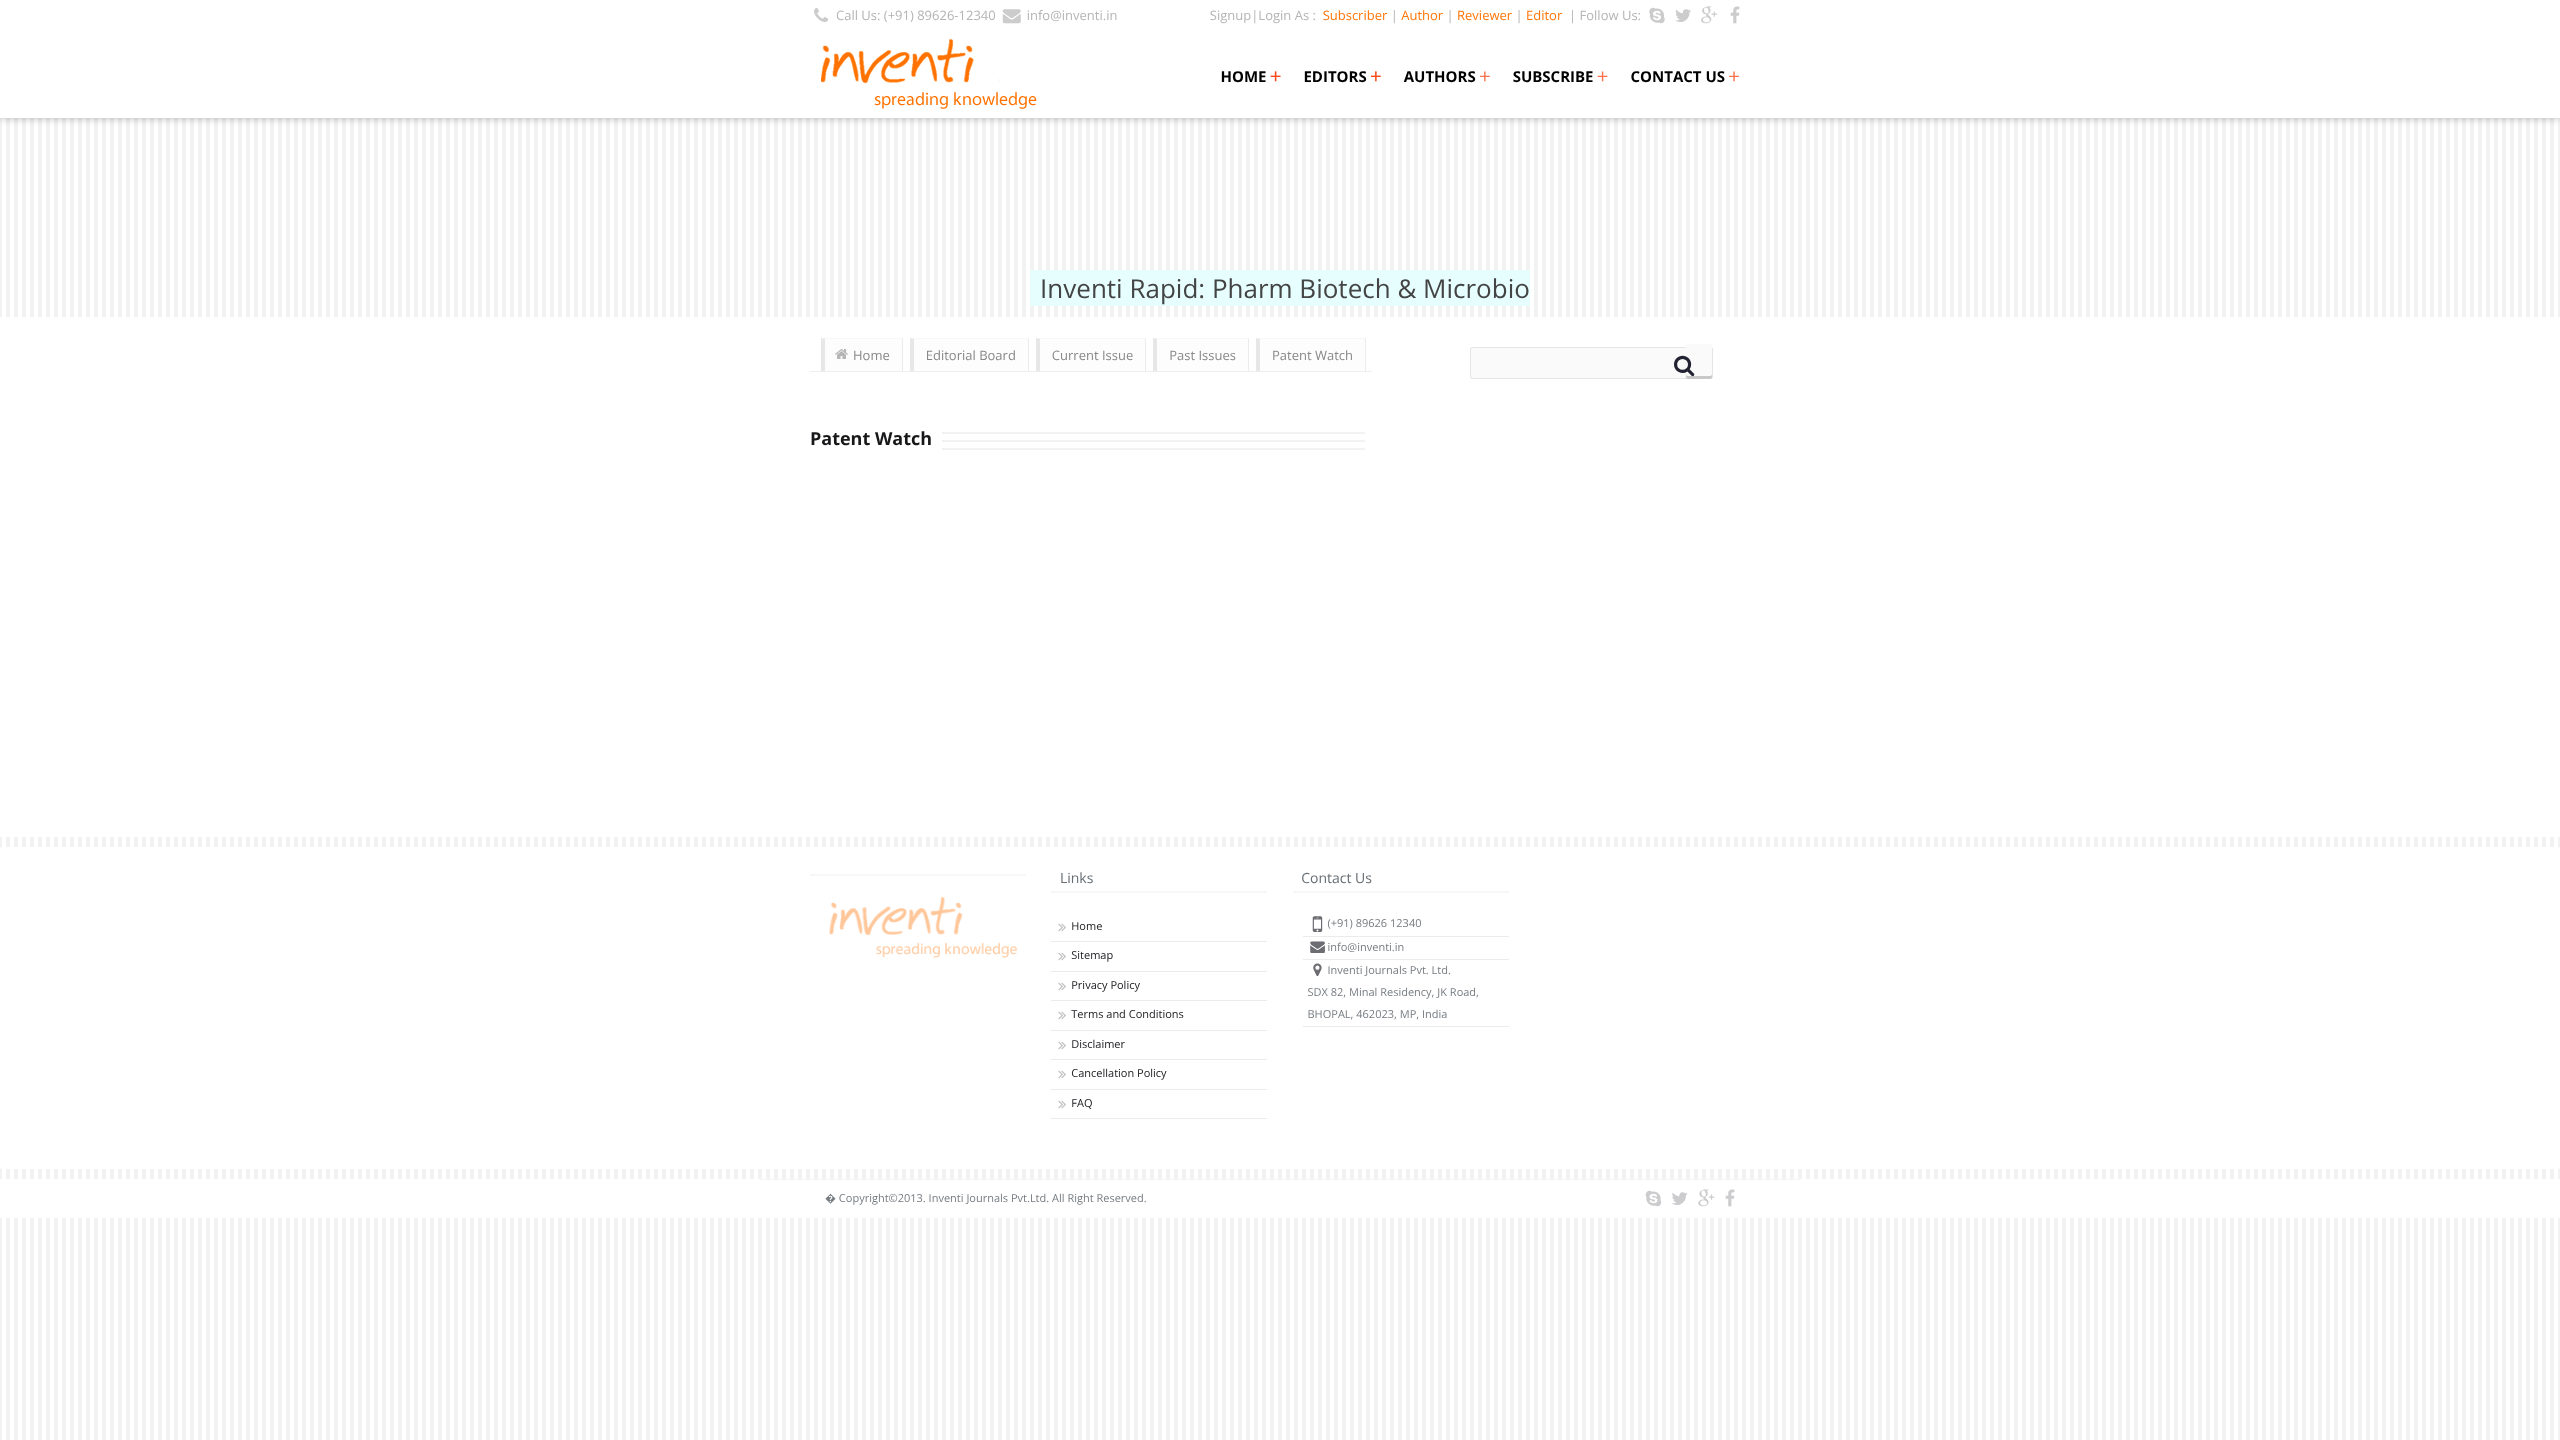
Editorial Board (971, 355)
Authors (1447, 77)
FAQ (1081, 1103)
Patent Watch (1312, 355)
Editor (1544, 15)
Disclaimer (1098, 1044)
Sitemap (1092, 955)
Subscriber (1351, 15)
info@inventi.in (1072, 15)
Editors (1342, 77)
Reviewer (1484, 15)
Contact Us (1685, 77)
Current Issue (1092, 355)
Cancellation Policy (1118, 1073)
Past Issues (1202, 355)
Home (1250, 77)
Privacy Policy (1105, 985)
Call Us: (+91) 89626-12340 (916, 15)
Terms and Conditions (1127, 1014)
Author (1422, 15)
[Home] (920, 957)
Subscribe (1561, 77)
